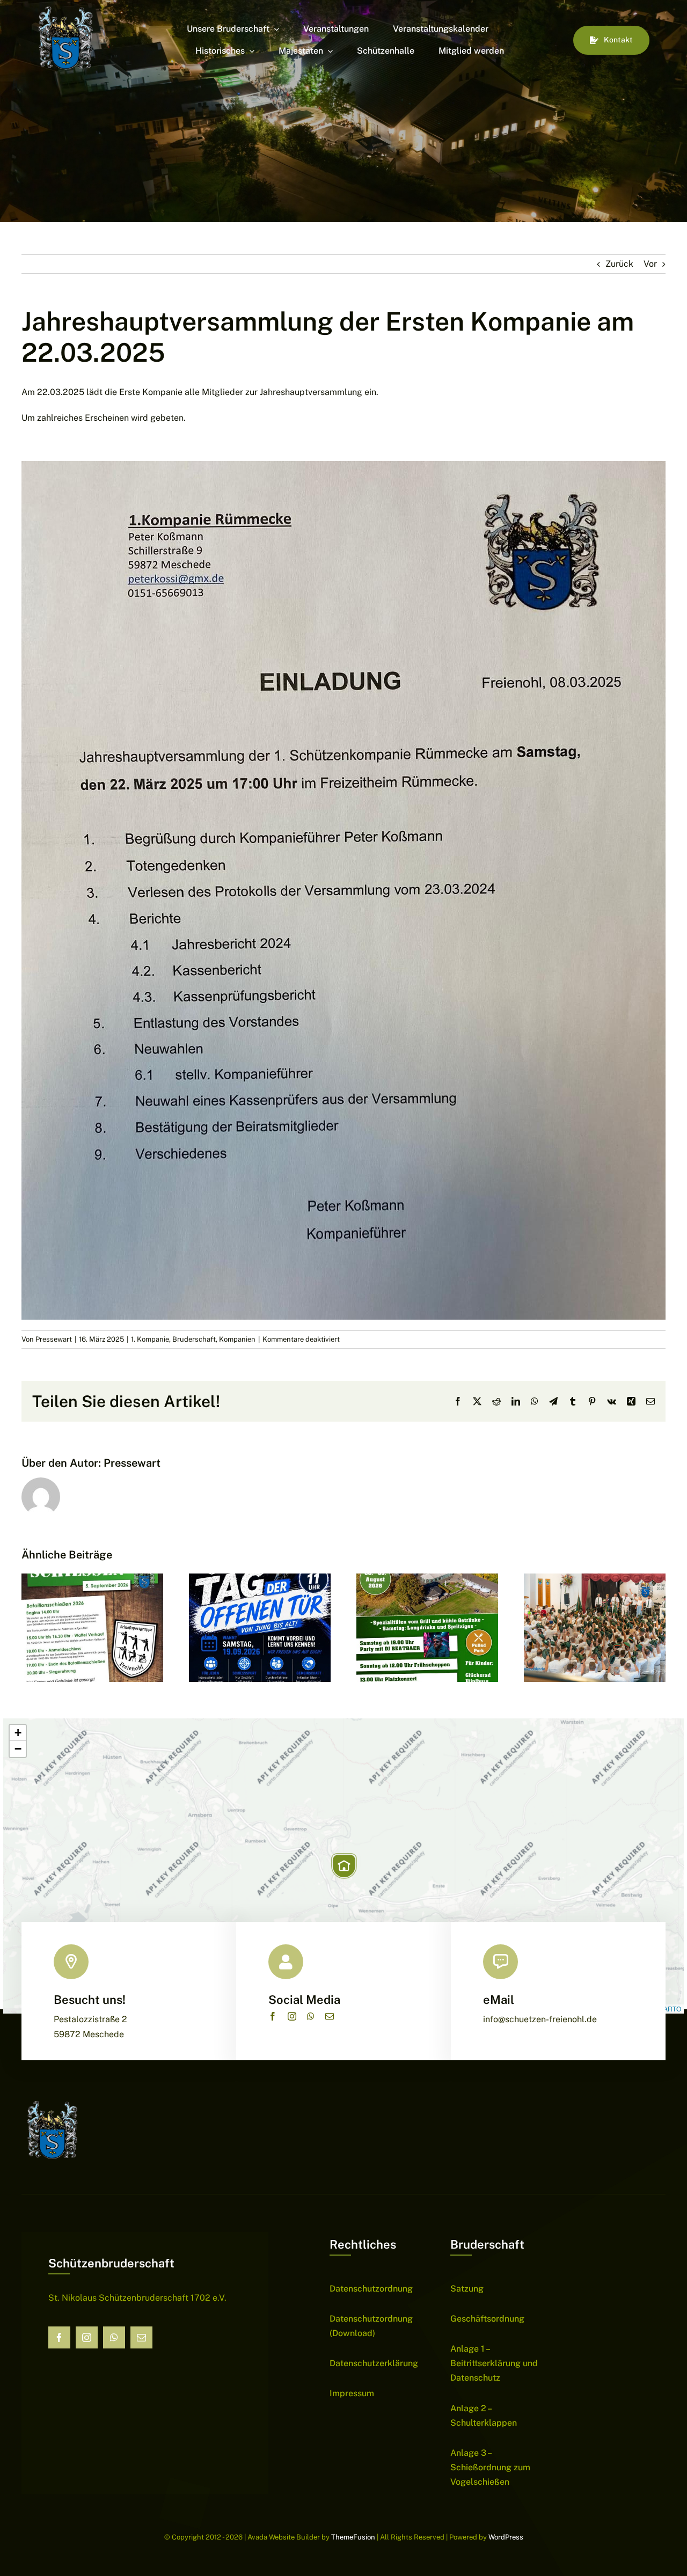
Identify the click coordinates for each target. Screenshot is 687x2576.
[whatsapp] (311, 2016)
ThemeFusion (353, 2537)
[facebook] (273, 2016)
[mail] (330, 2016)
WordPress (506, 2537)
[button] (344, 1866)
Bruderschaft (194, 1339)
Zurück (619, 264)
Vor (650, 264)
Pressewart (54, 1339)
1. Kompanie (150, 1339)
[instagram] (292, 2016)
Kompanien (237, 1339)
